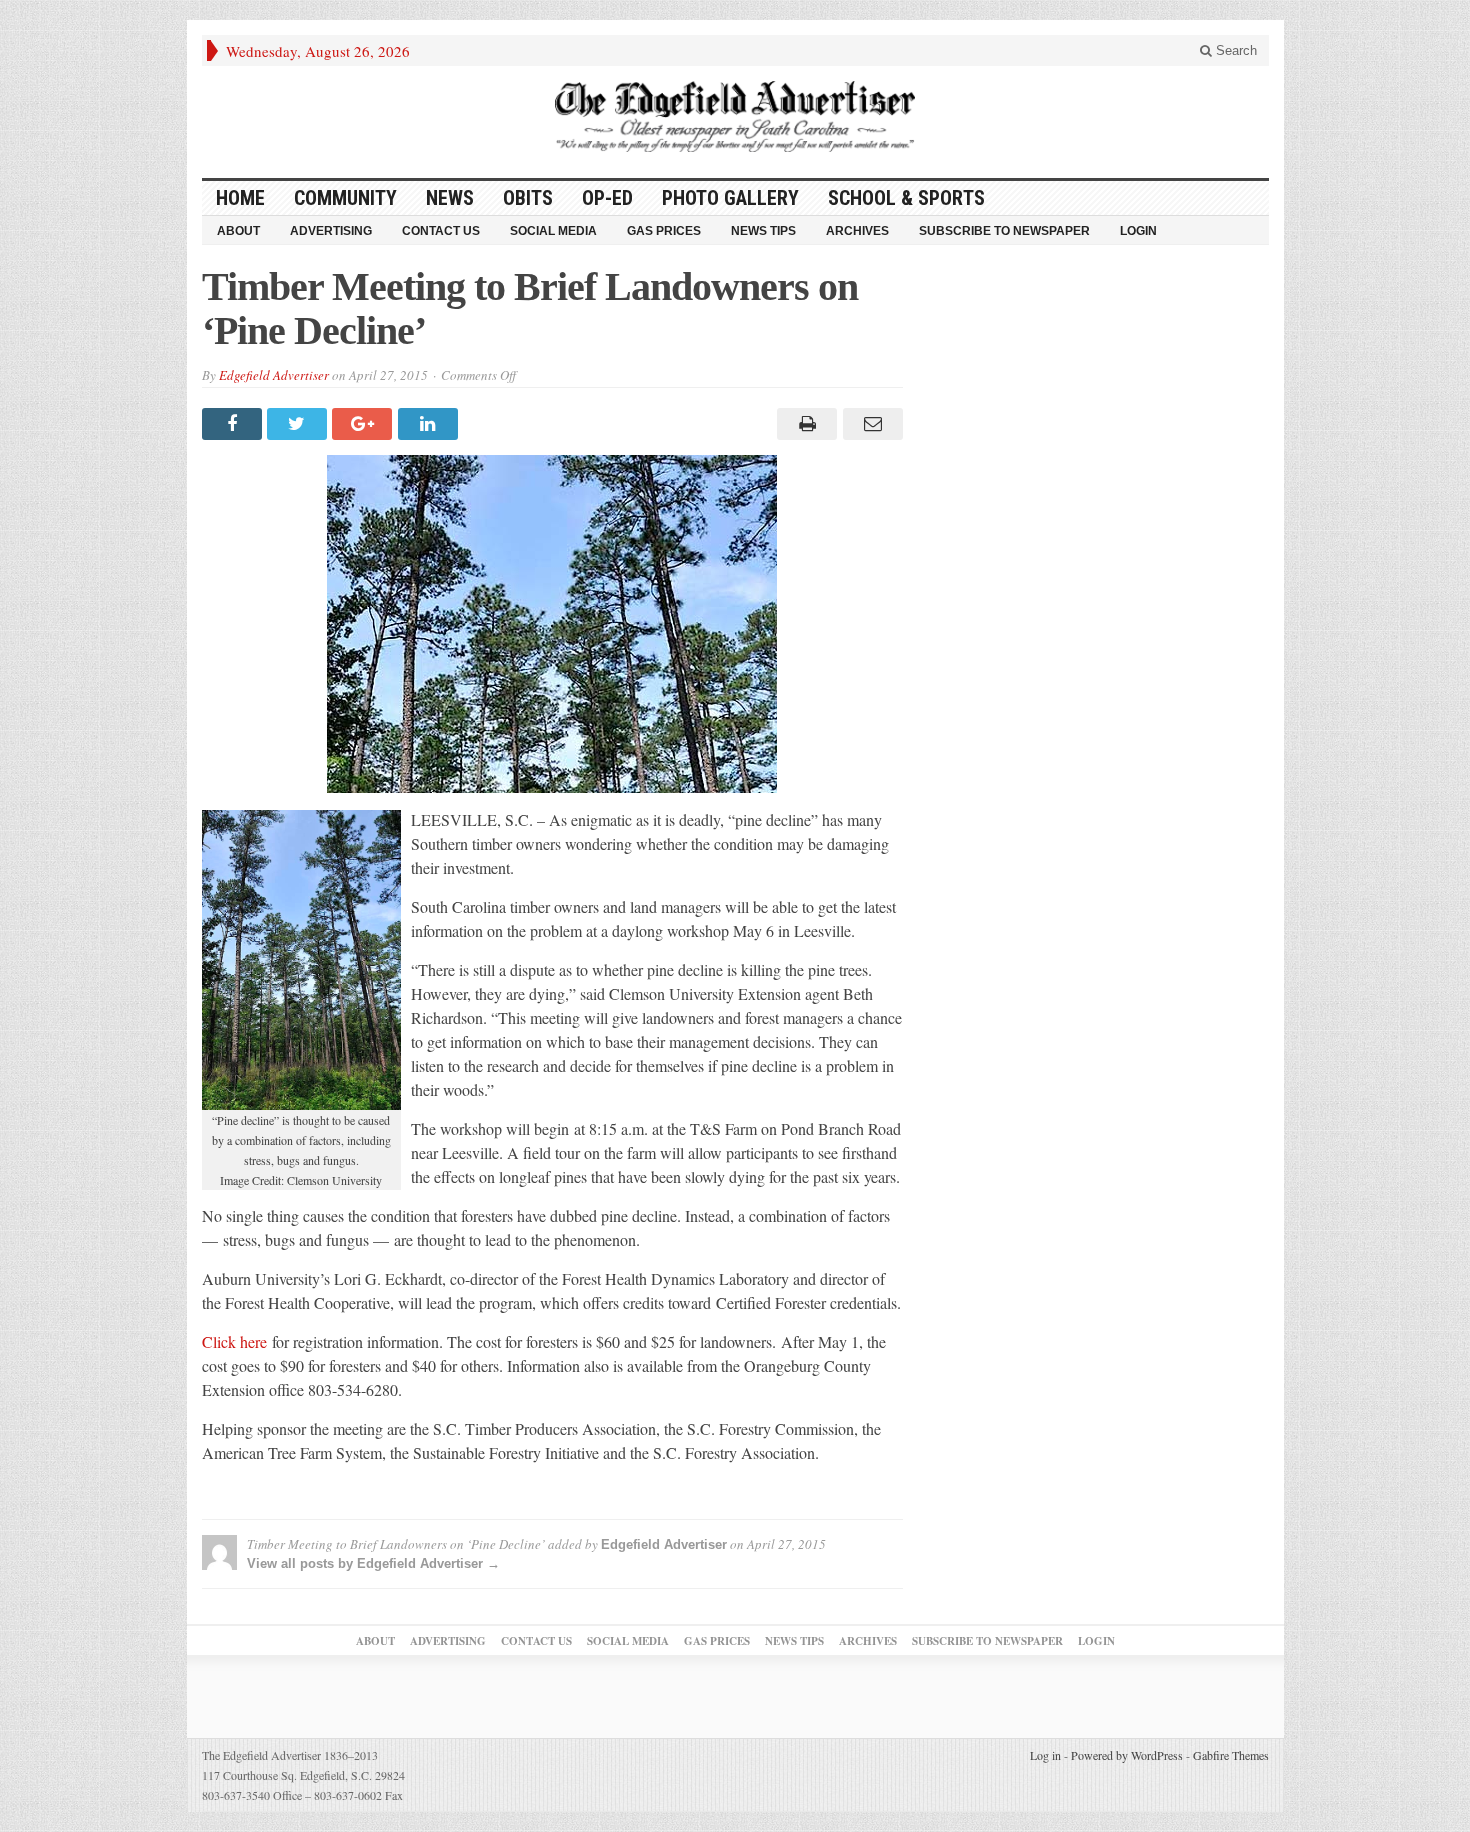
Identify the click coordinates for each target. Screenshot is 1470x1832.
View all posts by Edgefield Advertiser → (373, 1563)
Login (1138, 231)
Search (1234, 50)
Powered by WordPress (1127, 1755)
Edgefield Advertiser (274, 375)
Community (345, 198)
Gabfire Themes (1231, 1755)
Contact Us (441, 231)
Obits (528, 198)
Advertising (331, 231)
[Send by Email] (869, 424)
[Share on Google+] (364, 424)
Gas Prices (664, 231)
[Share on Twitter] (299, 424)
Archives (857, 231)
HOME (240, 198)
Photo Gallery (730, 198)
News (450, 198)
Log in (1045, 1755)
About (238, 231)
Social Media (553, 231)
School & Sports (906, 198)
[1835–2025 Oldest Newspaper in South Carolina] (735, 116)
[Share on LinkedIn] (430, 424)
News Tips (763, 231)
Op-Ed (607, 198)
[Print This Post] (804, 424)
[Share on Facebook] (234, 424)
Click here (234, 1341)
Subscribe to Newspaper (1004, 231)
